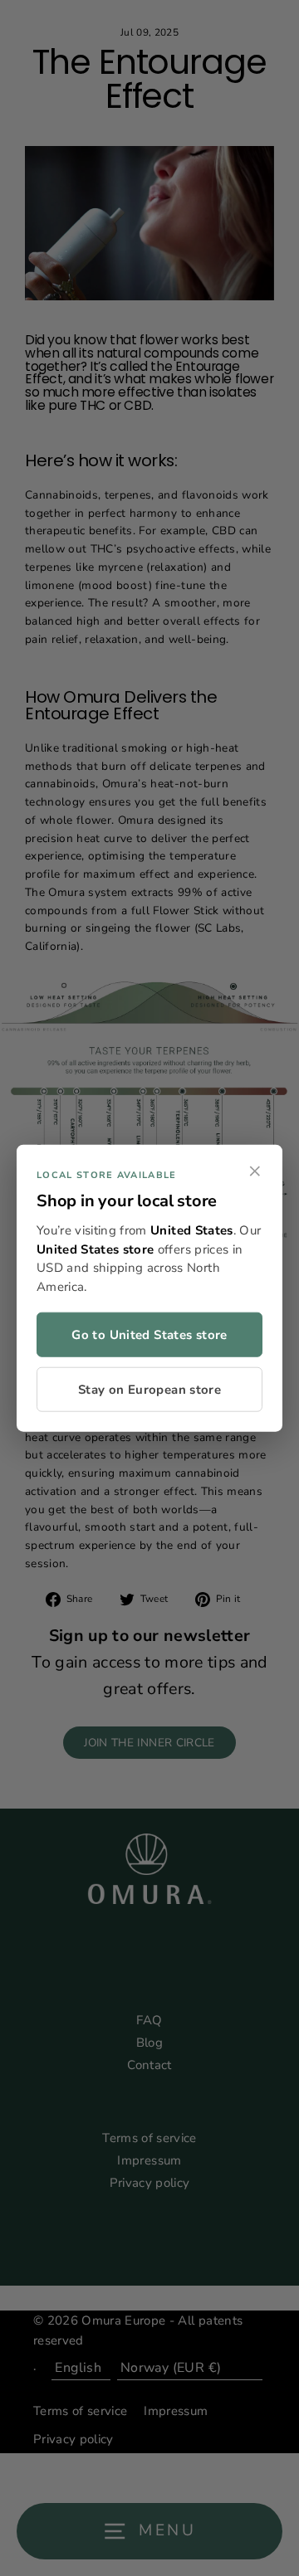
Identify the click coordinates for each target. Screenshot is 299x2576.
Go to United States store (149, 1335)
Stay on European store (149, 1390)
